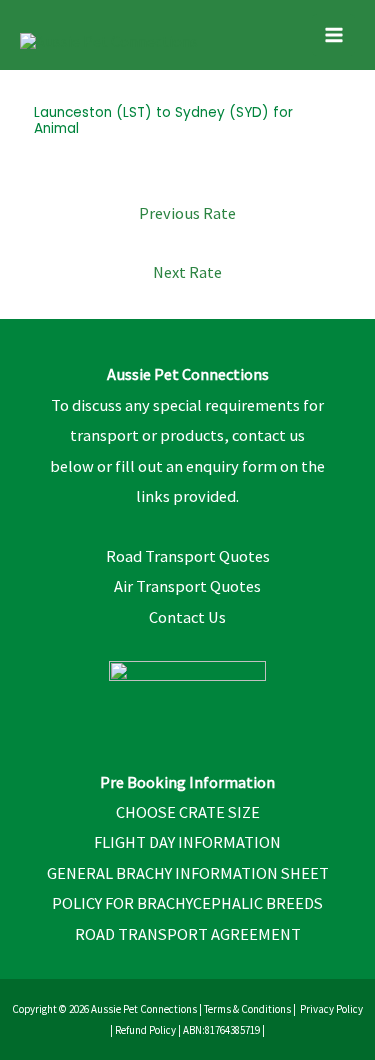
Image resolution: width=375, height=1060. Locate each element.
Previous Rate (187, 213)
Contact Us (187, 617)
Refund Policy (145, 1030)
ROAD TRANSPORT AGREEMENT (188, 934)
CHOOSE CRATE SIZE (188, 812)
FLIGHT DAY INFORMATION (187, 842)
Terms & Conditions (247, 1009)
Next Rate (187, 272)
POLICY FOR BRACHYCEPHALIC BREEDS (187, 903)
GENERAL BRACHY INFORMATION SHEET (188, 873)
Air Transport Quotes (187, 586)
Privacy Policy (331, 1009)
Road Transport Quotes (188, 556)
